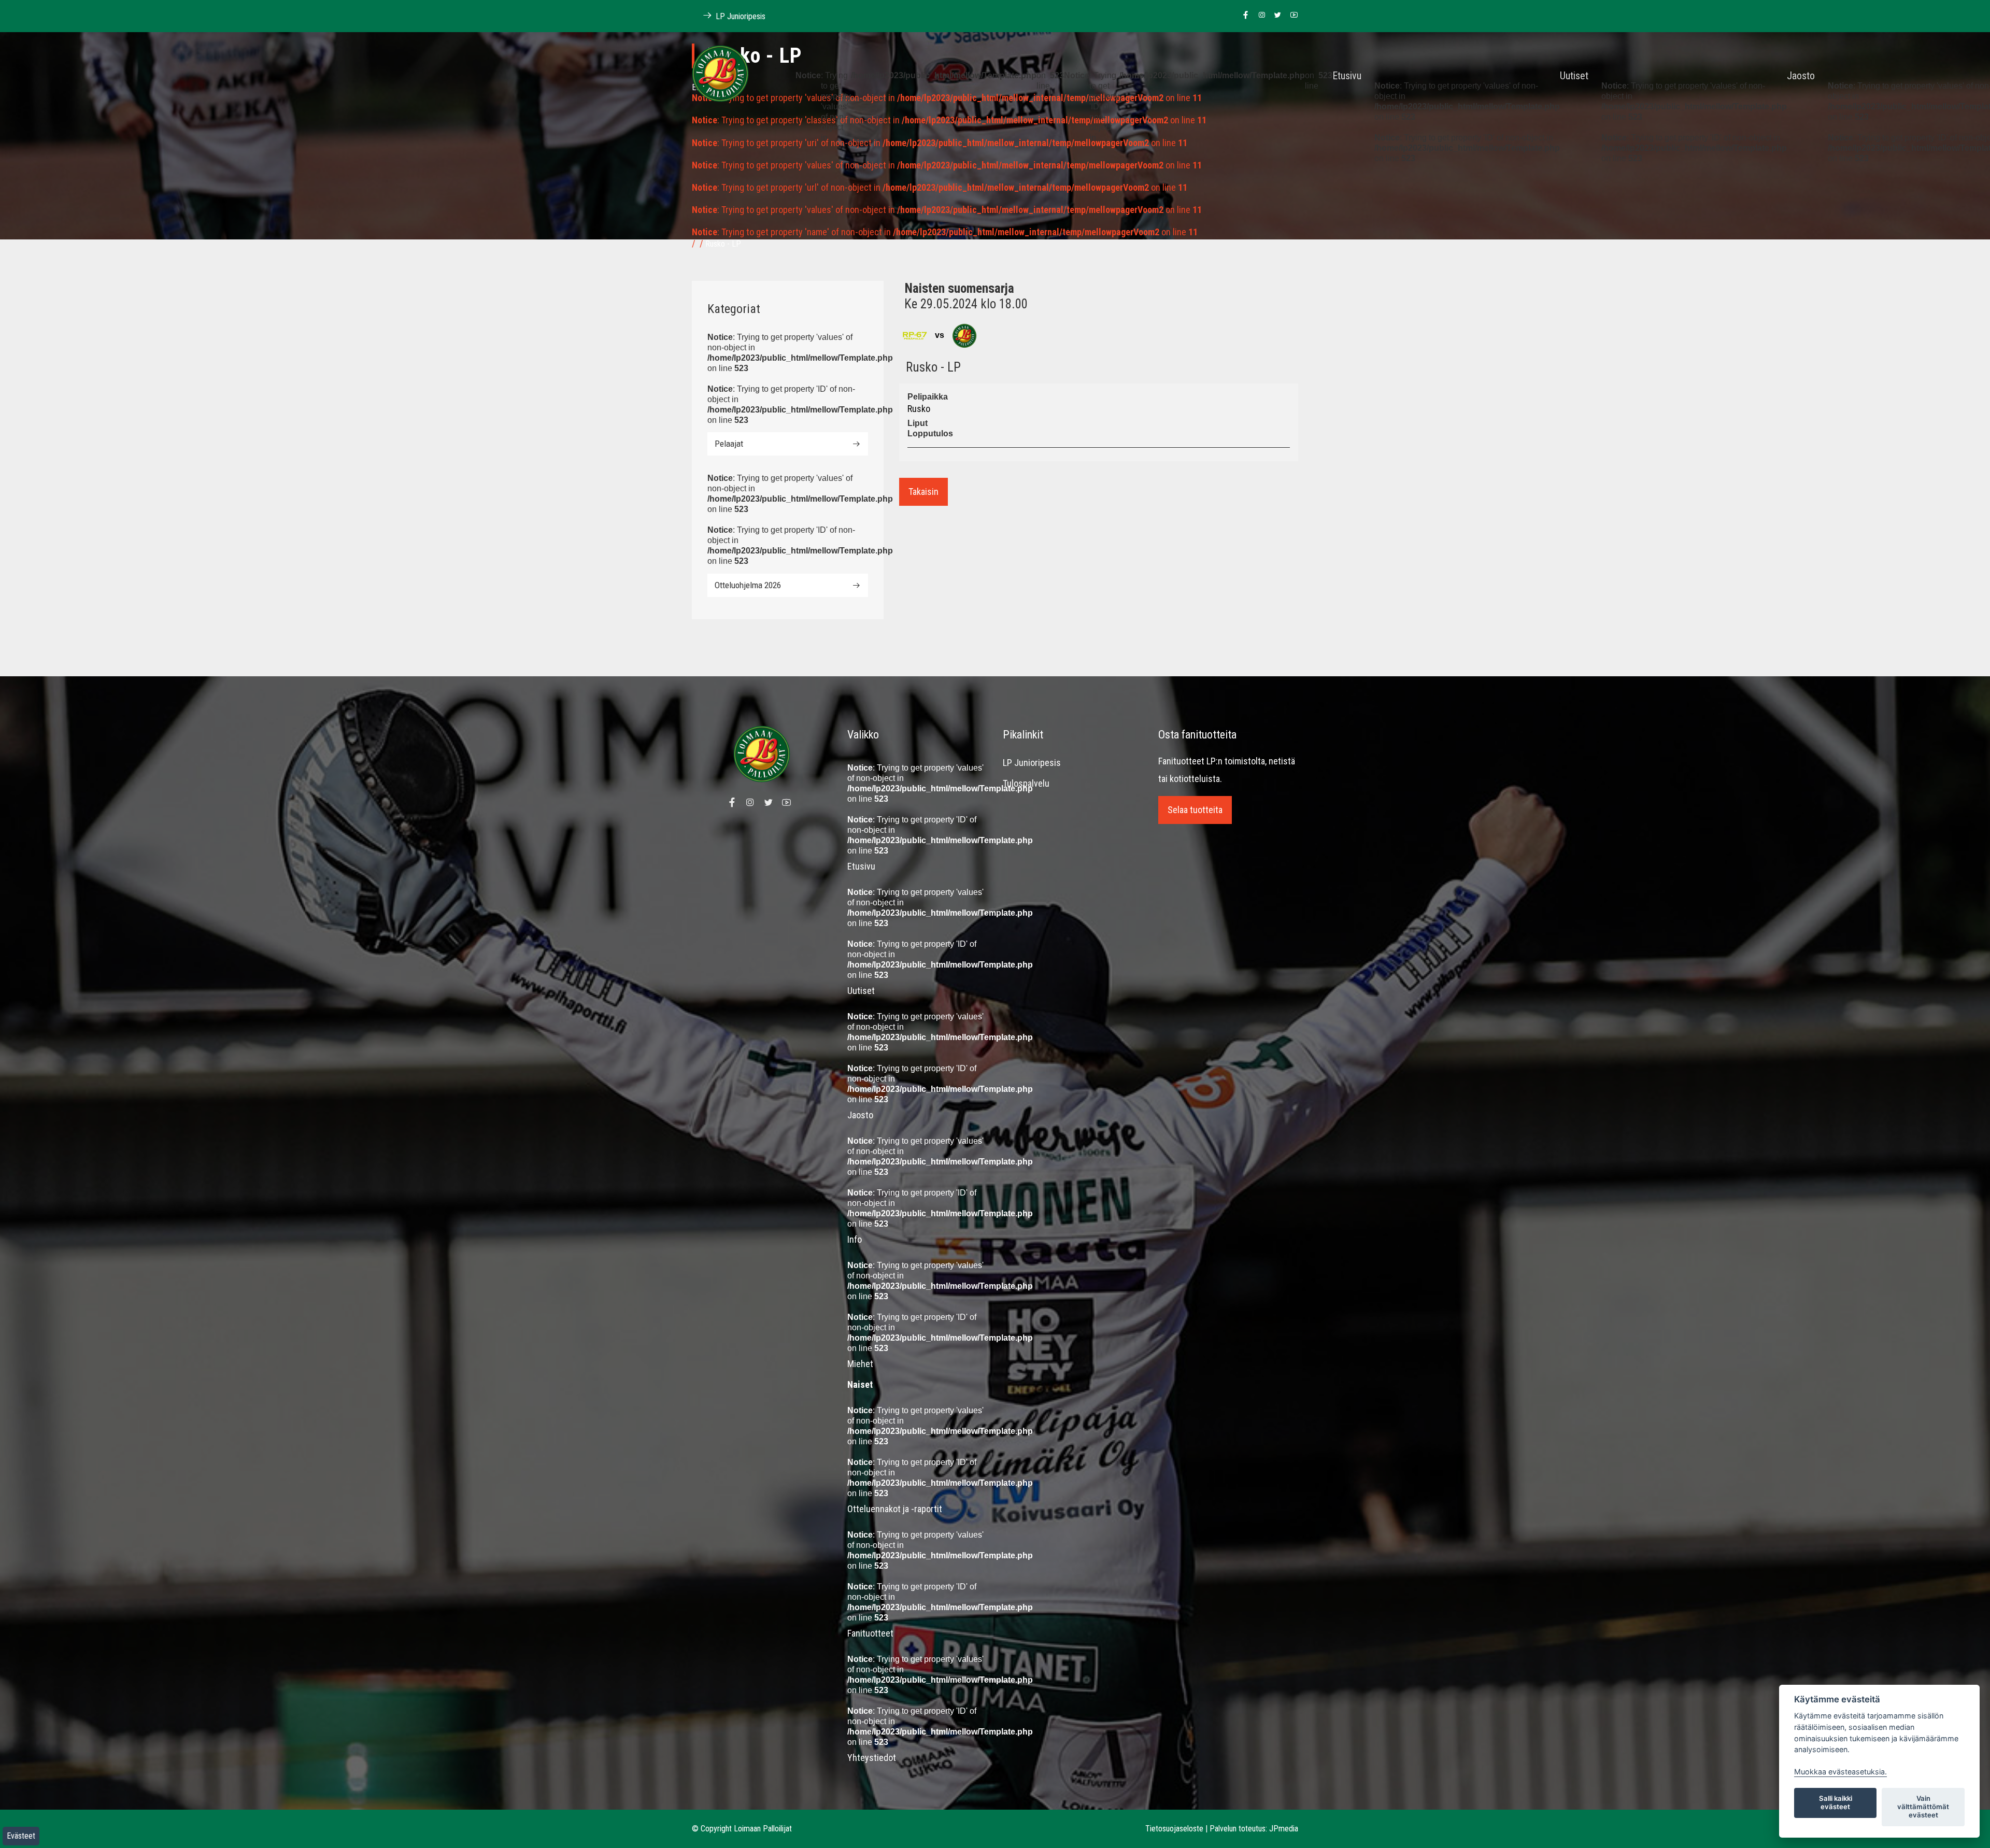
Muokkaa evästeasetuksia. (1840, 1772)
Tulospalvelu (1026, 783)
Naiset (860, 1384)
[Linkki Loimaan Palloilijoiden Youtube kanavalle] (1291, 16)
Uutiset (1574, 76)
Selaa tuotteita (1195, 810)
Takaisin (923, 492)
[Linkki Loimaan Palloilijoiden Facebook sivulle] (1243, 16)
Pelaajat (729, 444)
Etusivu (1347, 76)
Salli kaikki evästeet (1836, 1802)
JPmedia (1284, 1829)
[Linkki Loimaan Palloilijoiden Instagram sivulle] (1259, 16)
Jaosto (1801, 76)
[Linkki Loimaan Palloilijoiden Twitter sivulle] (1275, 16)
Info (855, 1239)
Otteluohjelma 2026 (748, 585)
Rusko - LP (723, 244)
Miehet (860, 1364)
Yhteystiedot (872, 1758)
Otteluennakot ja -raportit (895, 1509)
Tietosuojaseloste (1174, 1829)
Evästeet (21, 1836)
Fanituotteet (870, 1633)
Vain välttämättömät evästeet (1923, 1807)
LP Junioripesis (740, 16)
